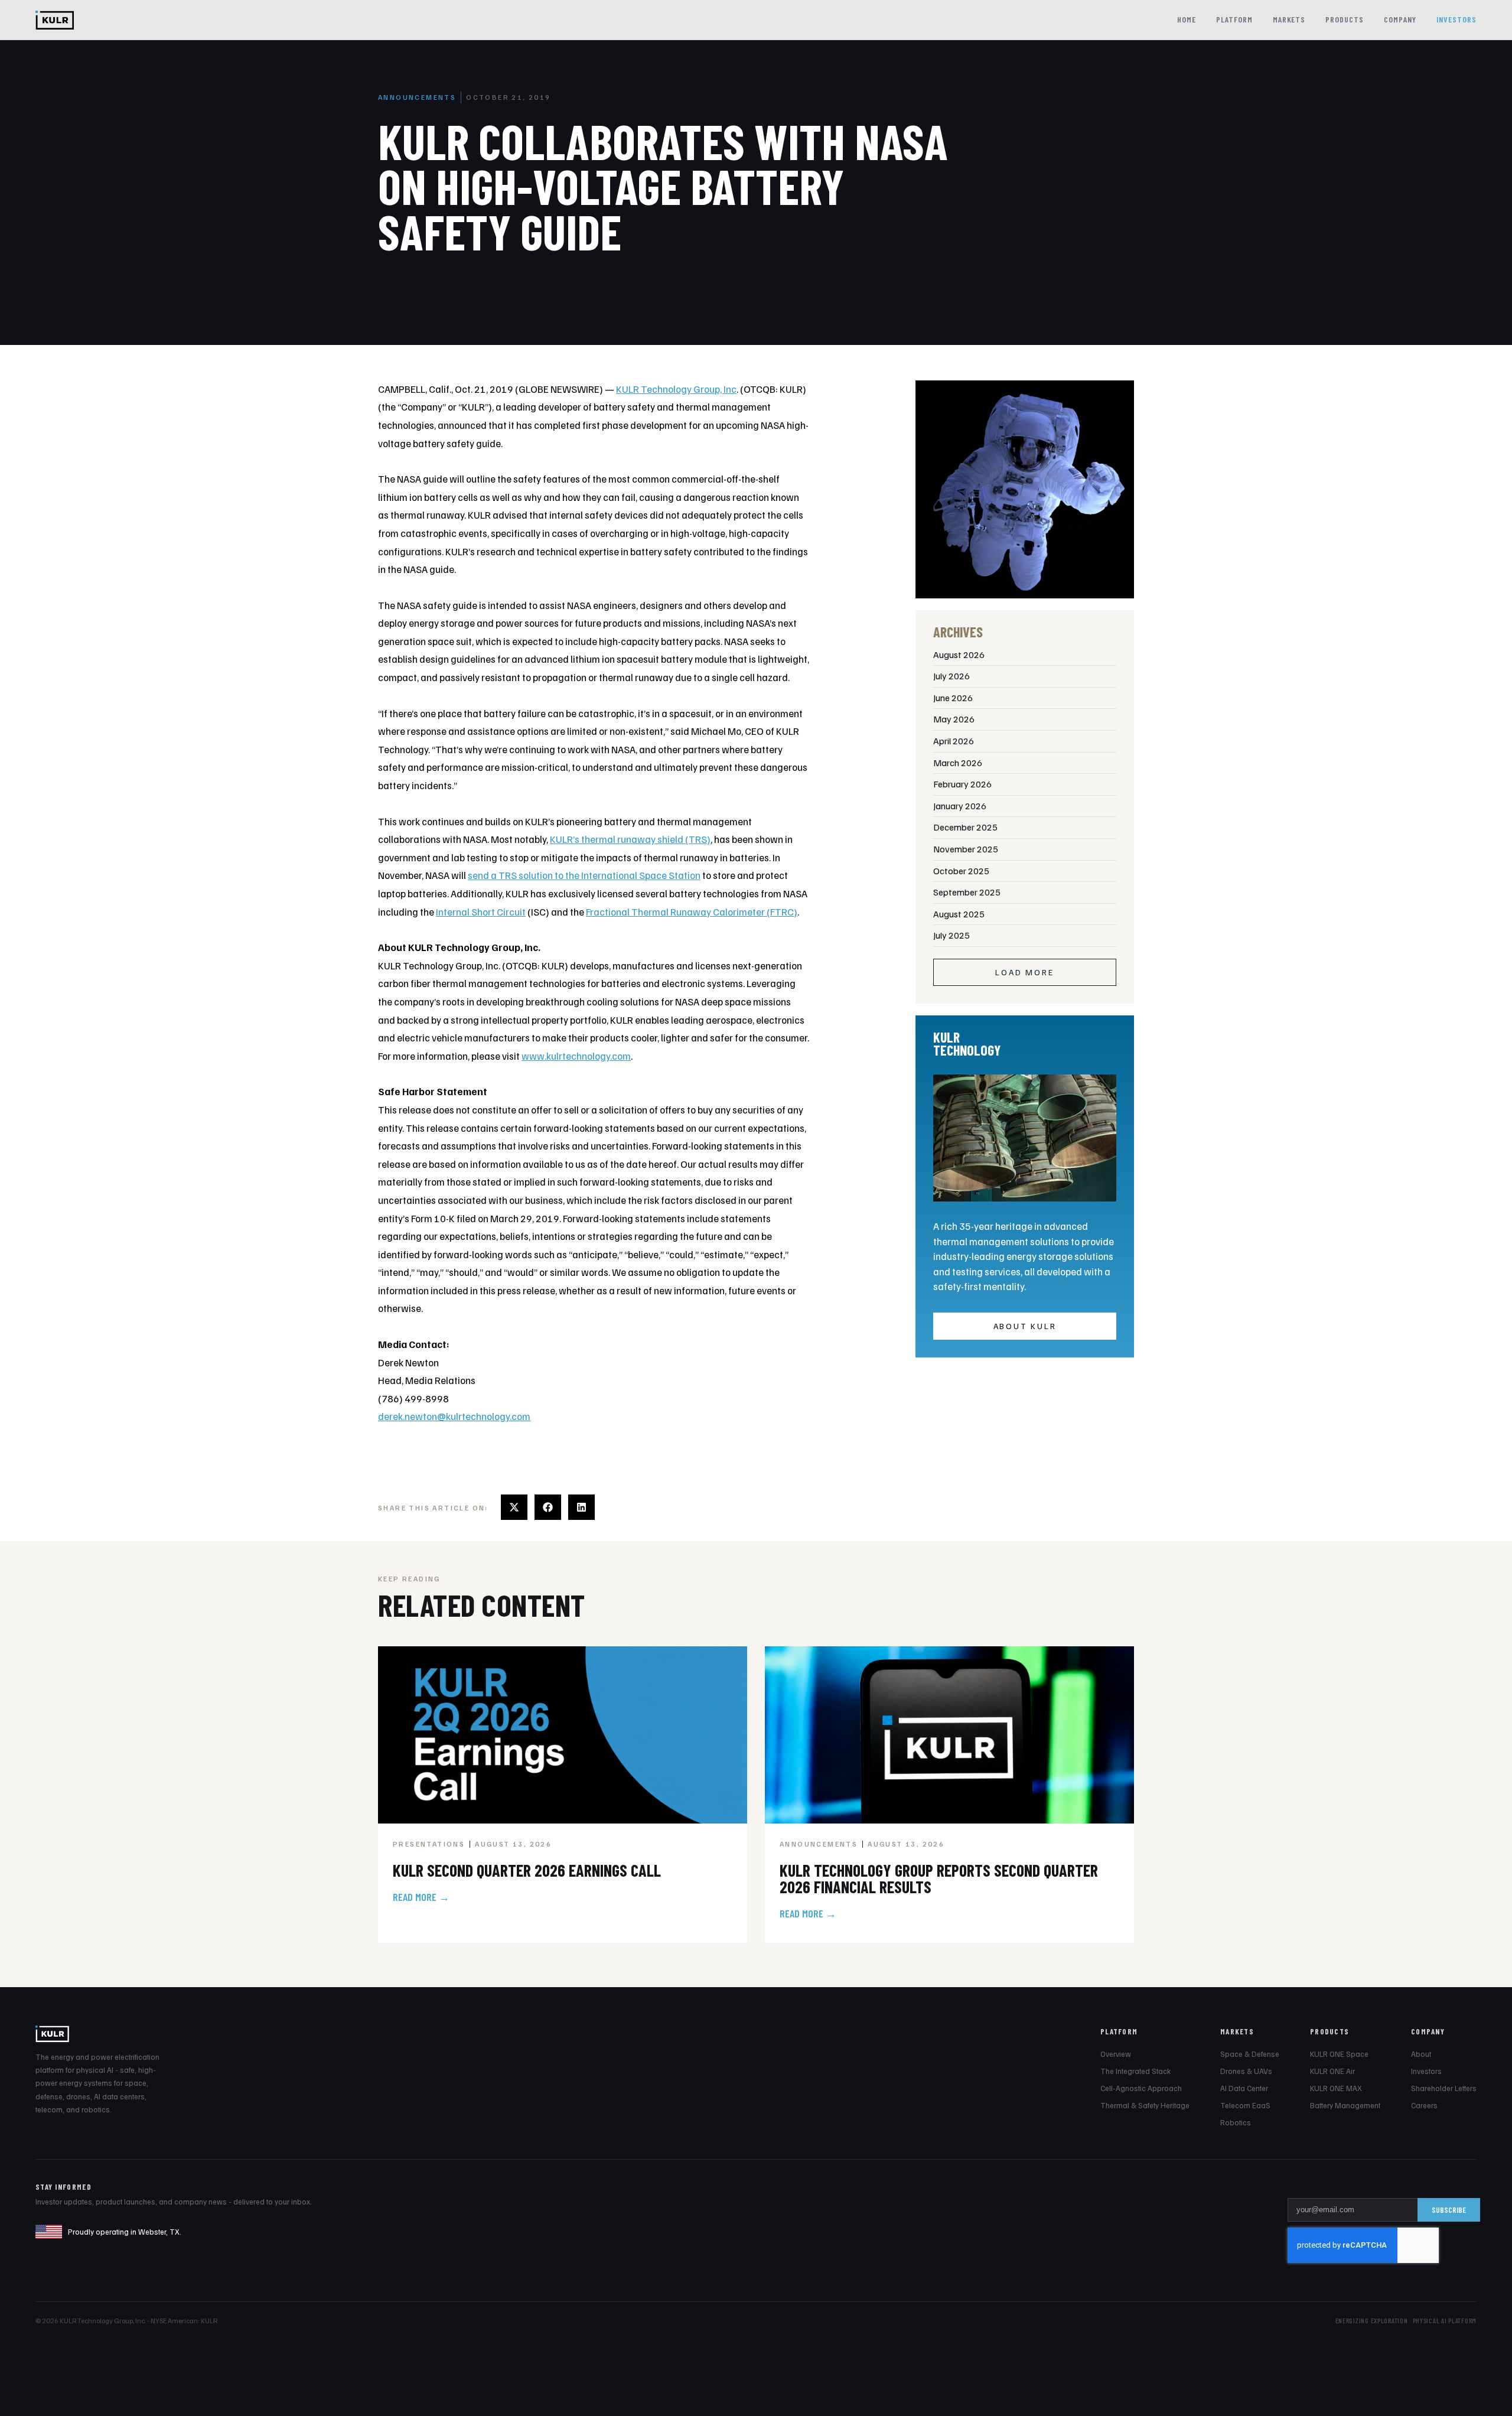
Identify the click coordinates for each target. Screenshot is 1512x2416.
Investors (1456, 19)
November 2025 (966, 849)
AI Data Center (1244, 2088)
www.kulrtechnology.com (576, 1056)
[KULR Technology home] (55, 20)
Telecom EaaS (1245, 2105)
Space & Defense (1250, 2054)
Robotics (1236, 2122)
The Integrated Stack (1135, 2071)
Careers (1424, 2105)
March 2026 (958, 763)
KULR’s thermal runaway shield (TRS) (630, 839)
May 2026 (954, 719)
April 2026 (954, 741)
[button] (514, 1507)
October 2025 (961, 871)
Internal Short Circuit (481, 912)
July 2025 (951, 935)
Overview (1116, 2054)
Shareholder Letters (1444, 2088)
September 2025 (967, 892)
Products (1345, 19)
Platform (1234, 19)
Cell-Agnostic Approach (1141, 2088)
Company (1400, 19)
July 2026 (951, 676)
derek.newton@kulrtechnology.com (454, 1416)
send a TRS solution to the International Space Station (584, 875)
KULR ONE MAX (1336, 2088)
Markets (1289, 19)
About (1421, 2054)
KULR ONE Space (1339, 2054)
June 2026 (953, 698)
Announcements (417, 97)
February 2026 (962, 784)
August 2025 (959, 914)
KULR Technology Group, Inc (676, 389)
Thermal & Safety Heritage (1145, 2105)
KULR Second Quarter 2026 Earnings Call (527, 1870)
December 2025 (965, 827)
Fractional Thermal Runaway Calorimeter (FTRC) (692, 912)
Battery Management (1345, 2105)
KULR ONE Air (1332, 2071)
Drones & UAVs (1246, 2071)
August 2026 (959, 655)
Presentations (429, 1844)
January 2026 (960, 806)
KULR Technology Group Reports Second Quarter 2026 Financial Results (939, 1878)
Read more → (421, 1897)
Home (1187, 19)
